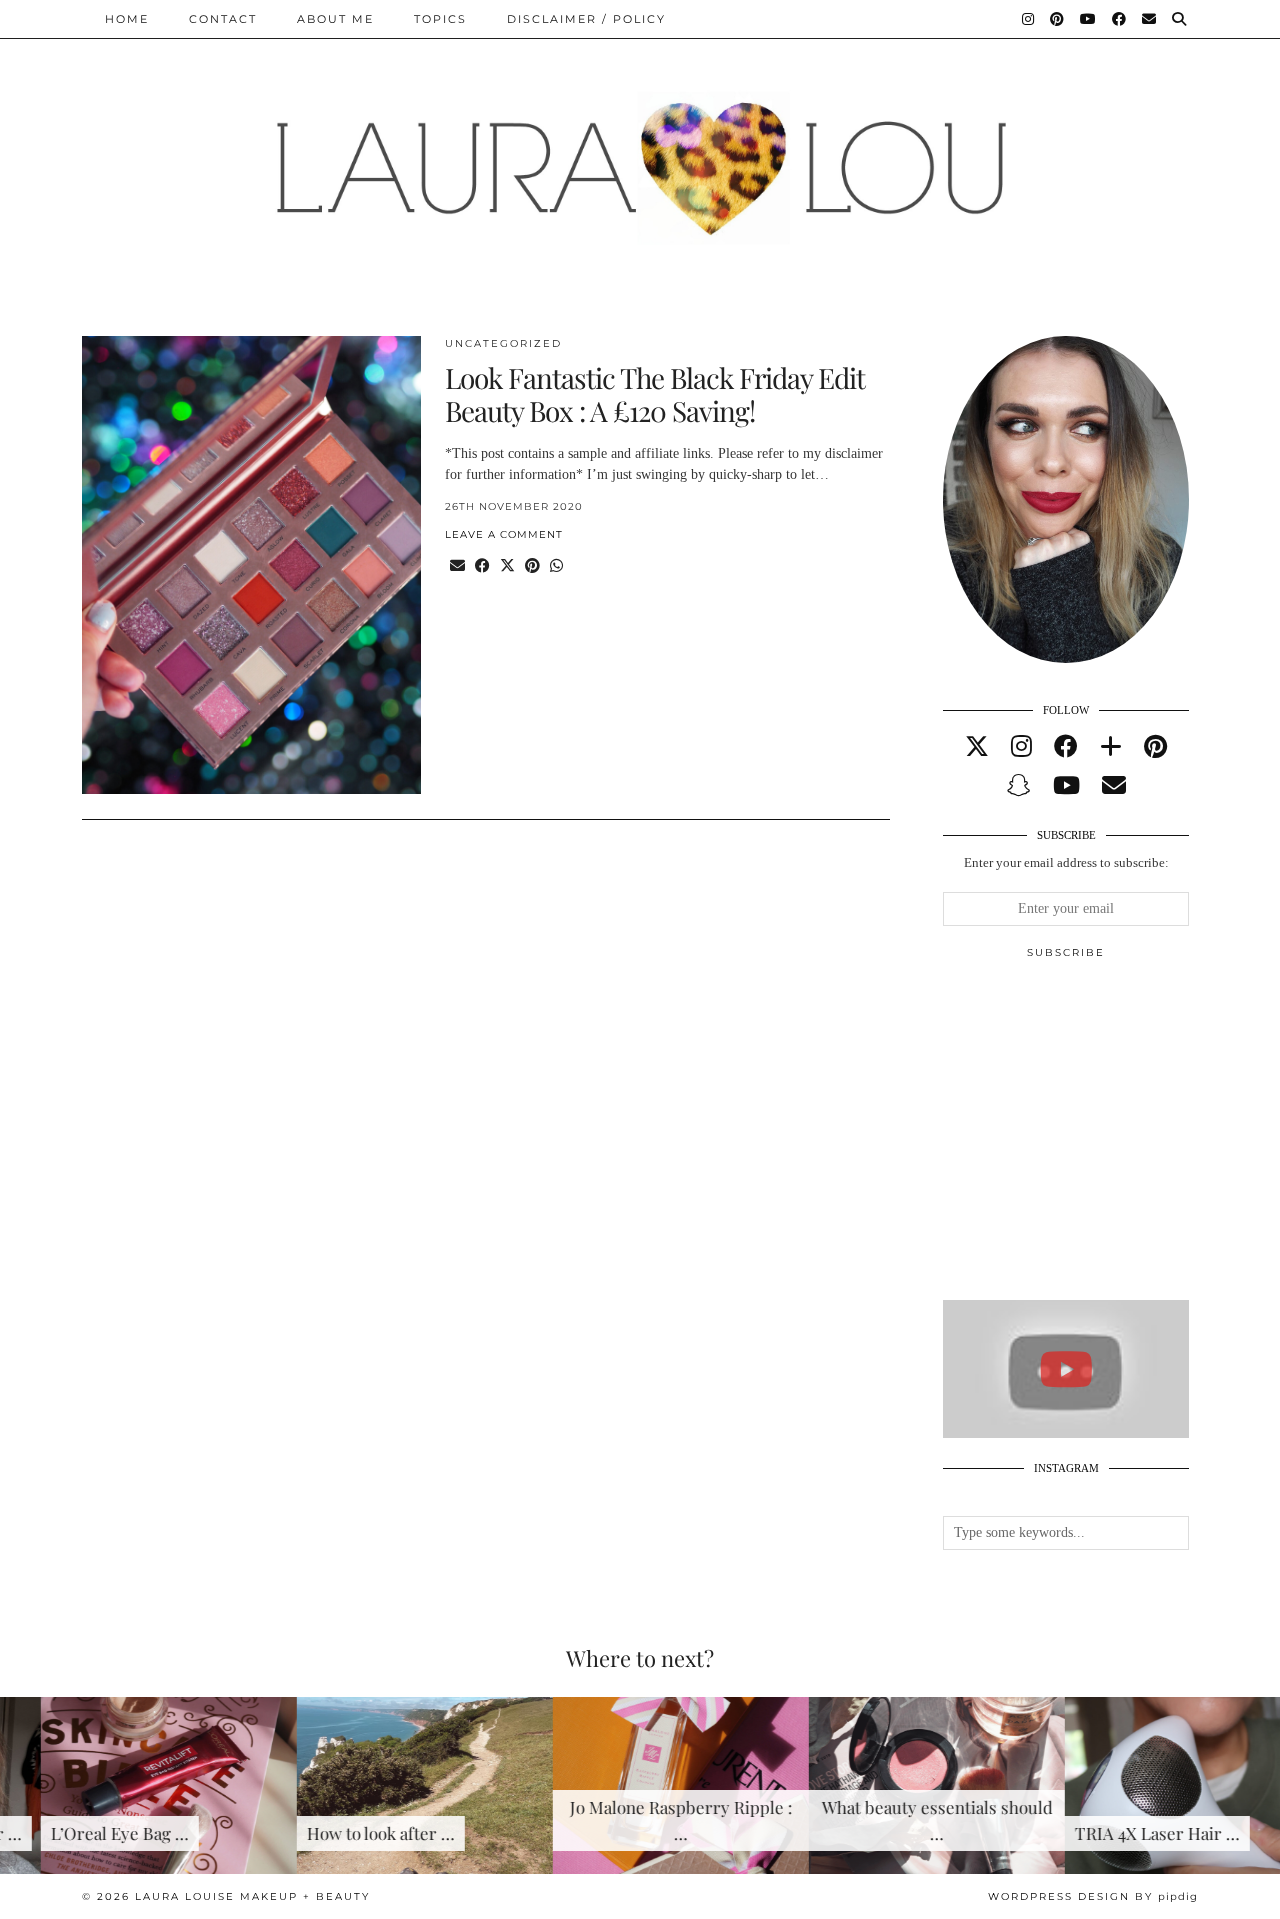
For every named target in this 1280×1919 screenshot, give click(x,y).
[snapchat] (1019, 786)
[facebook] (1066, 747)
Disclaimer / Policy (586, 19)
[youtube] (1066, 786)
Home (127, 19)
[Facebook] (1120, 19)
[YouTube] (1089, 19)
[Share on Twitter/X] (507, 566)
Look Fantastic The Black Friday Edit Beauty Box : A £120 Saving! (655, 394)
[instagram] (1021, 747)
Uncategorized (503, 343)
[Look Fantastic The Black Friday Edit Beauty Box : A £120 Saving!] (251, 565)
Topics (440, 19)
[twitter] (977, 747)
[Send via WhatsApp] (556, 566)
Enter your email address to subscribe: (1066, 862)
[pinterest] (1155, 747)
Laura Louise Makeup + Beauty (252, 1896)
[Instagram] (1029, 19)
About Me (335, 19)
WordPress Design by (1093, 1896)
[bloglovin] (1111, 747)
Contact (223, 19)
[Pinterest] (1058, 19)
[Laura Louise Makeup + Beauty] (640, 153)
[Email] (1150, 19)
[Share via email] (457, 566)
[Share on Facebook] (482, 566)
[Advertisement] (1093, 1138)
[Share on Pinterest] (532, 566)
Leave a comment (504, 534)
